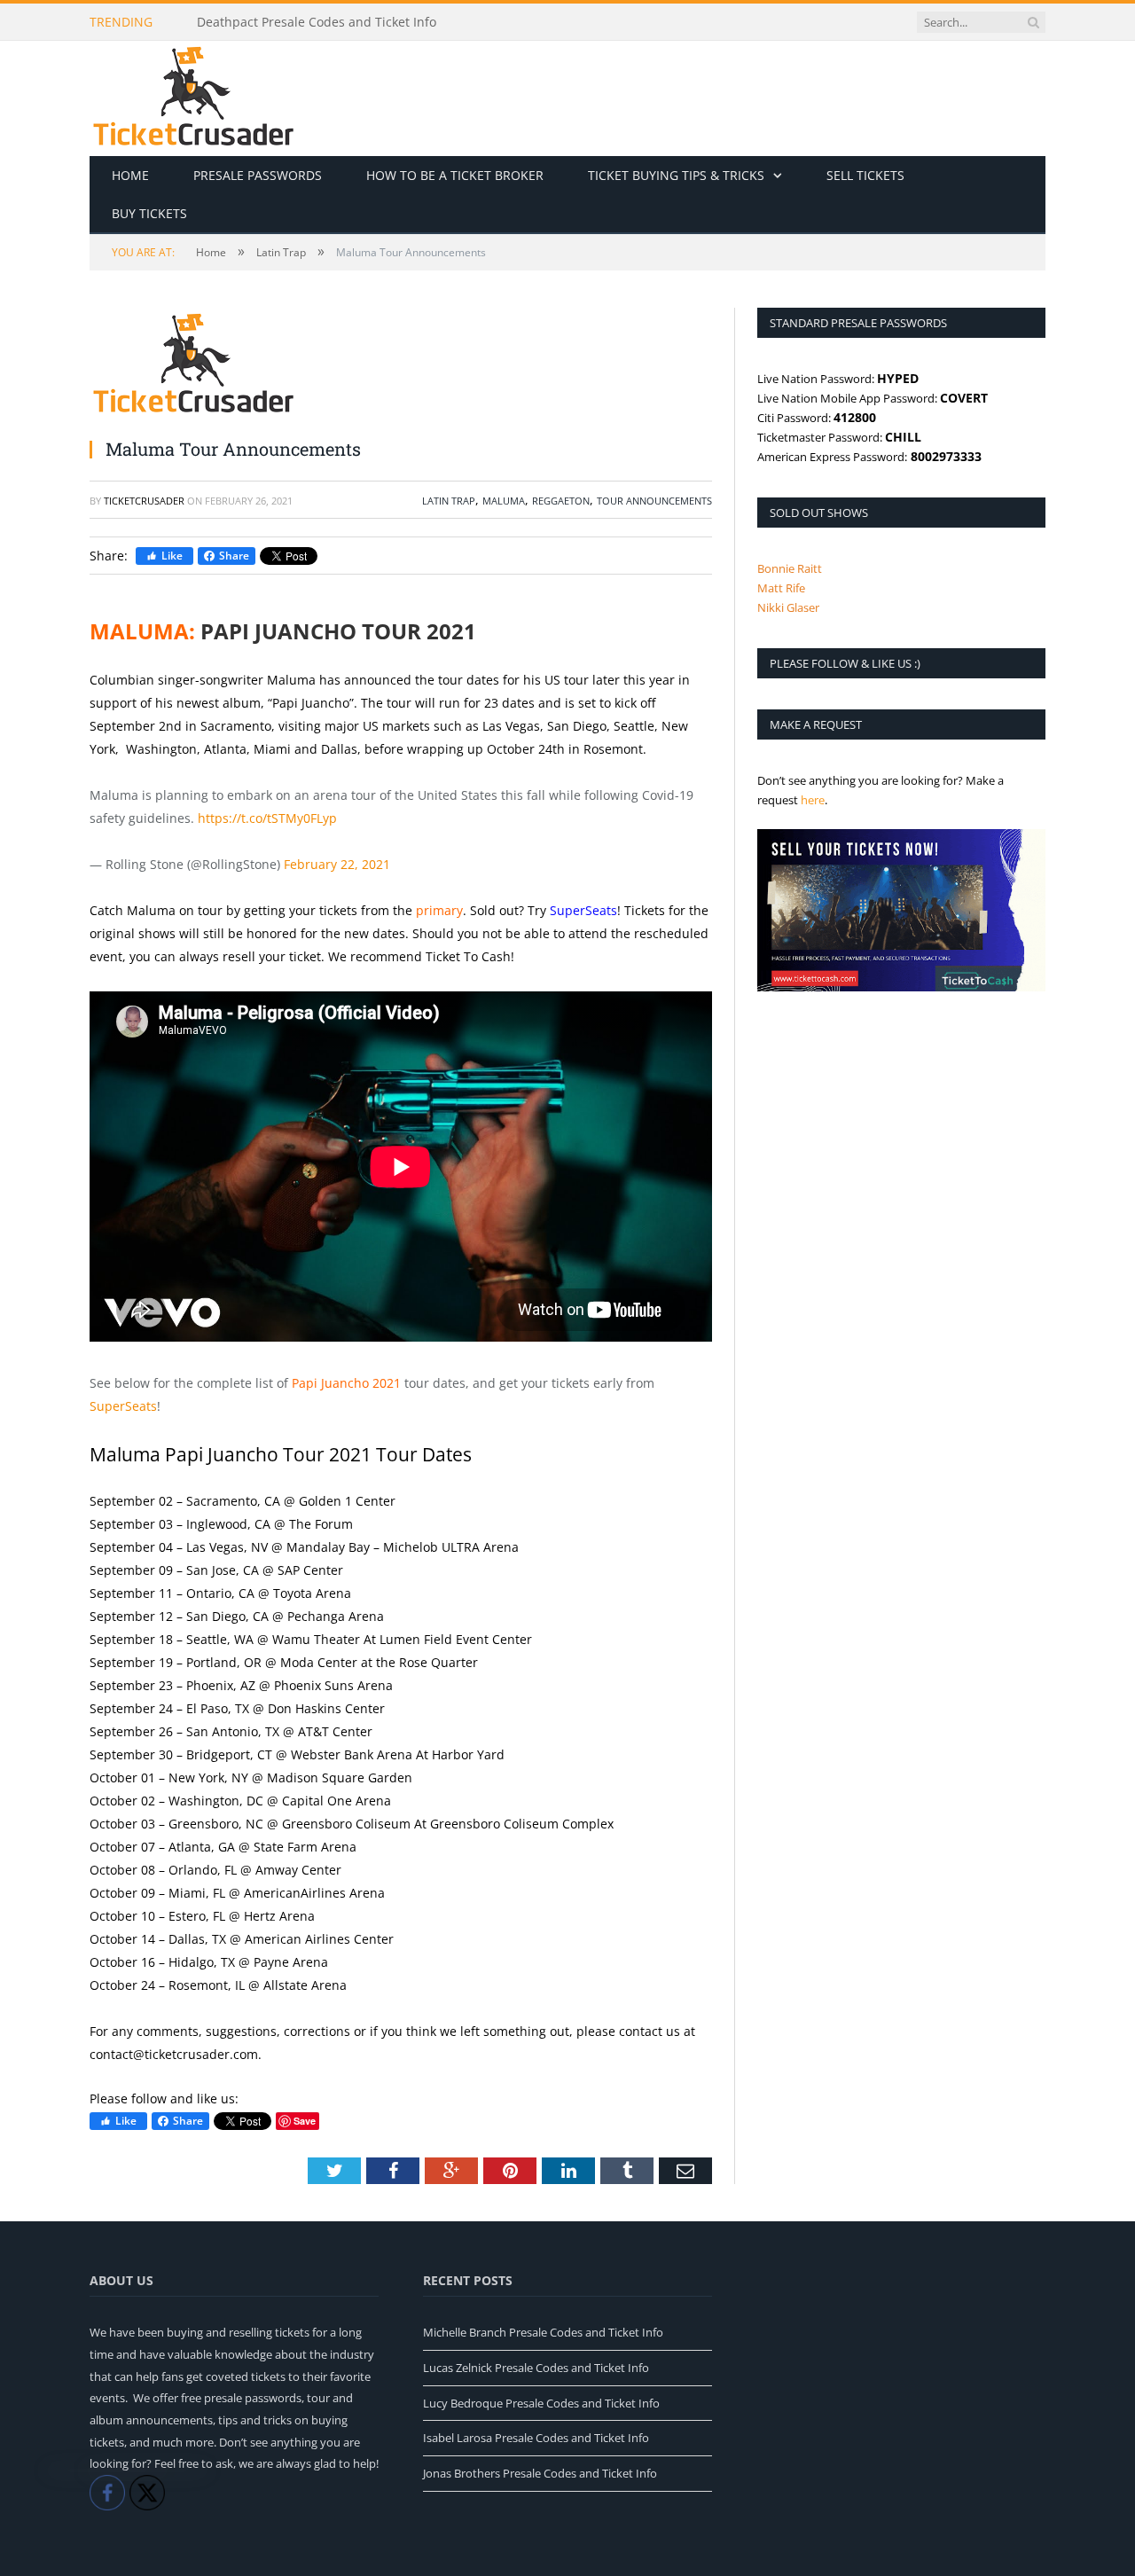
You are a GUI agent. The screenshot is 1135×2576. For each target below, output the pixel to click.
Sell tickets (865, 175)
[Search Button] (1033, 22)
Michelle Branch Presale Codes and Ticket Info (543, 2332)
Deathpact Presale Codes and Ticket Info (317, 22)
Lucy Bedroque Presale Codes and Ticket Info (541, 2403)
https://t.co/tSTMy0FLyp (267, 818)
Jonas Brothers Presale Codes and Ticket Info (540, 2473)
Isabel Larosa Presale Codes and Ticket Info (536, 2438)
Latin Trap (449, 501)
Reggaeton (561, 501)
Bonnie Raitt (790, 568)
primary (439, 910)
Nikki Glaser (788, 607)
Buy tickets (149, 213)
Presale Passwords (258, 175)
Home (130, 175)
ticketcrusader (144, 501)
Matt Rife (781, 588)
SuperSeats (583, 910)
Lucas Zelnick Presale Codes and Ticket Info (536, 2368)
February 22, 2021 (337, 864)
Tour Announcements (654, 501)
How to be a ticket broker (455, 175)
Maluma (504, 501)
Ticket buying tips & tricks (676, 175)
